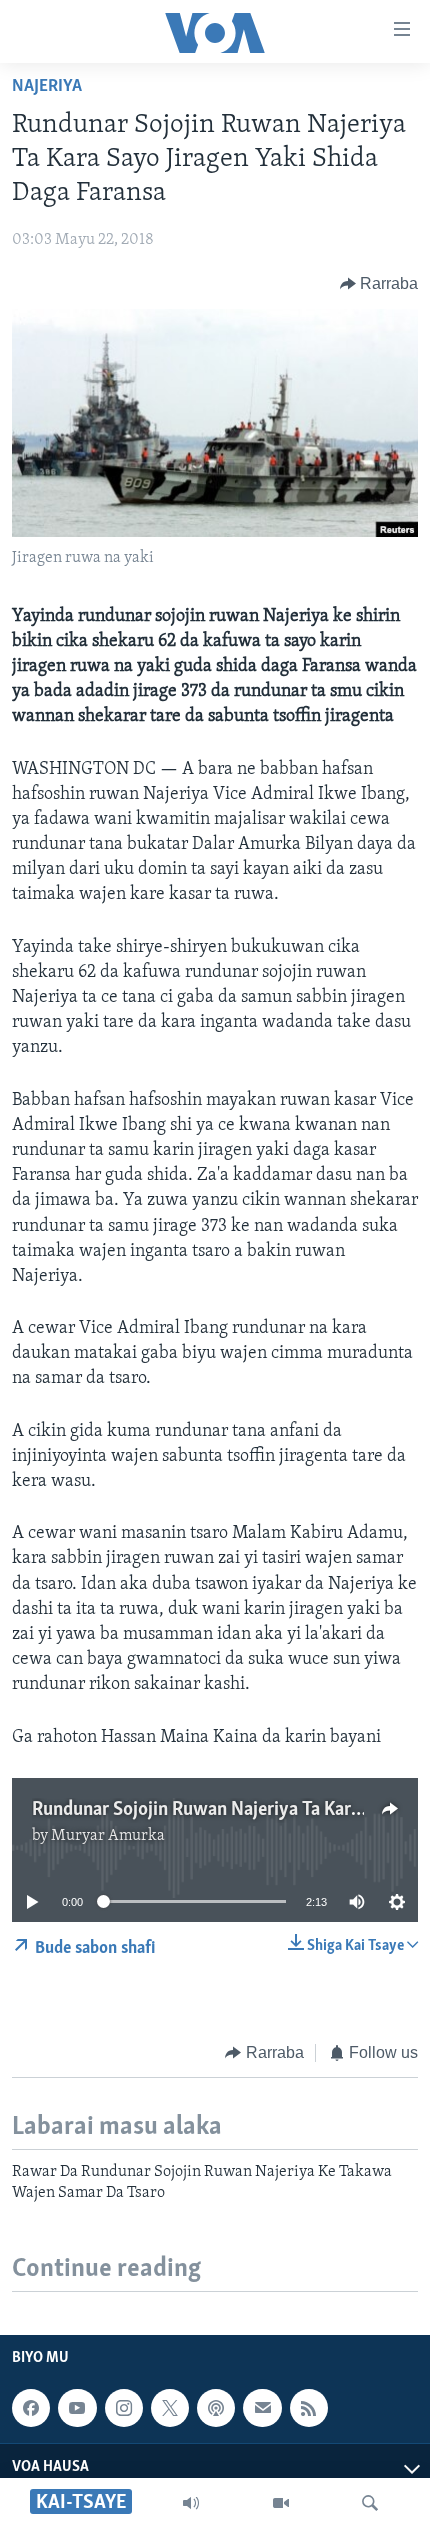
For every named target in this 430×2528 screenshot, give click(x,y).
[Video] (281, 2503)
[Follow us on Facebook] (31, 2408)
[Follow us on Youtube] (77, 2408)
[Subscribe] (262, 2408)
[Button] (379, 284)
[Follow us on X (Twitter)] (170, 2408)
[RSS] (309, 2408)
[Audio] (191, 2503)
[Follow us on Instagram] (124, 2408)
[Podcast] (216, 2408)
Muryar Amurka (108, 1836)
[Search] (370, 2503)
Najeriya (47, 87)
